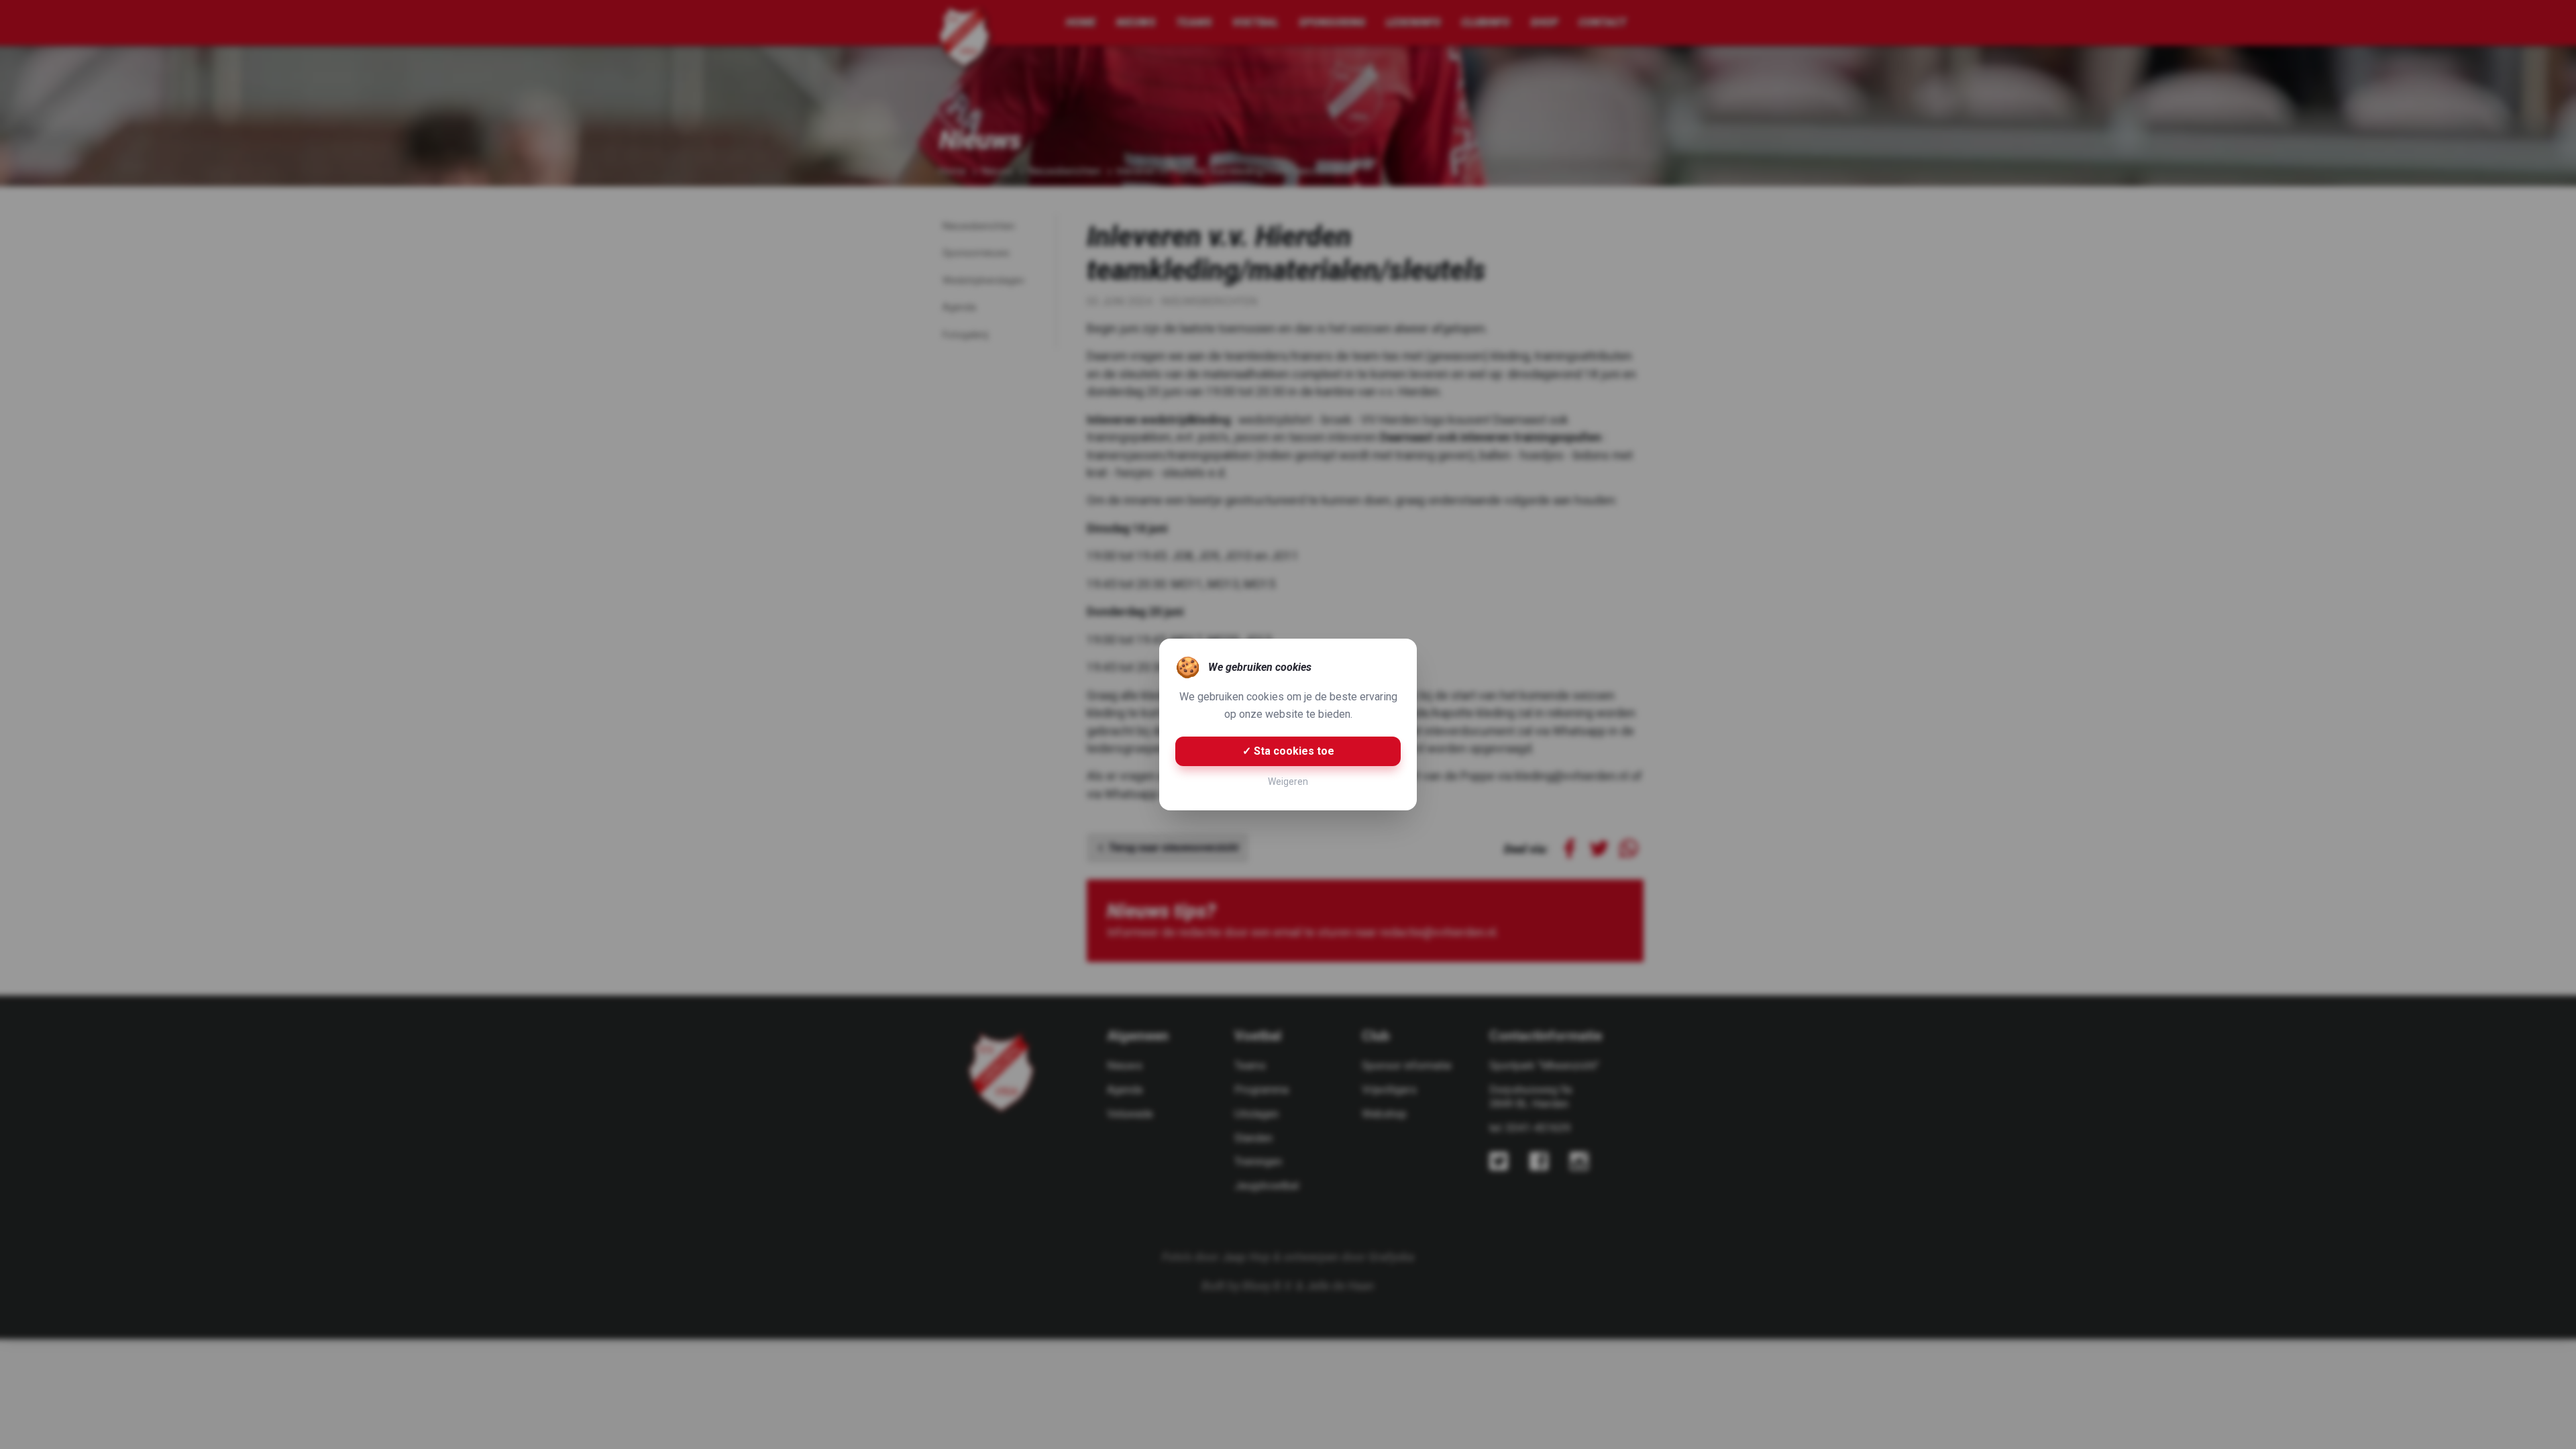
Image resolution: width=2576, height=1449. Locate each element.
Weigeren (1288, 782)
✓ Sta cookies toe (1288, 751)
